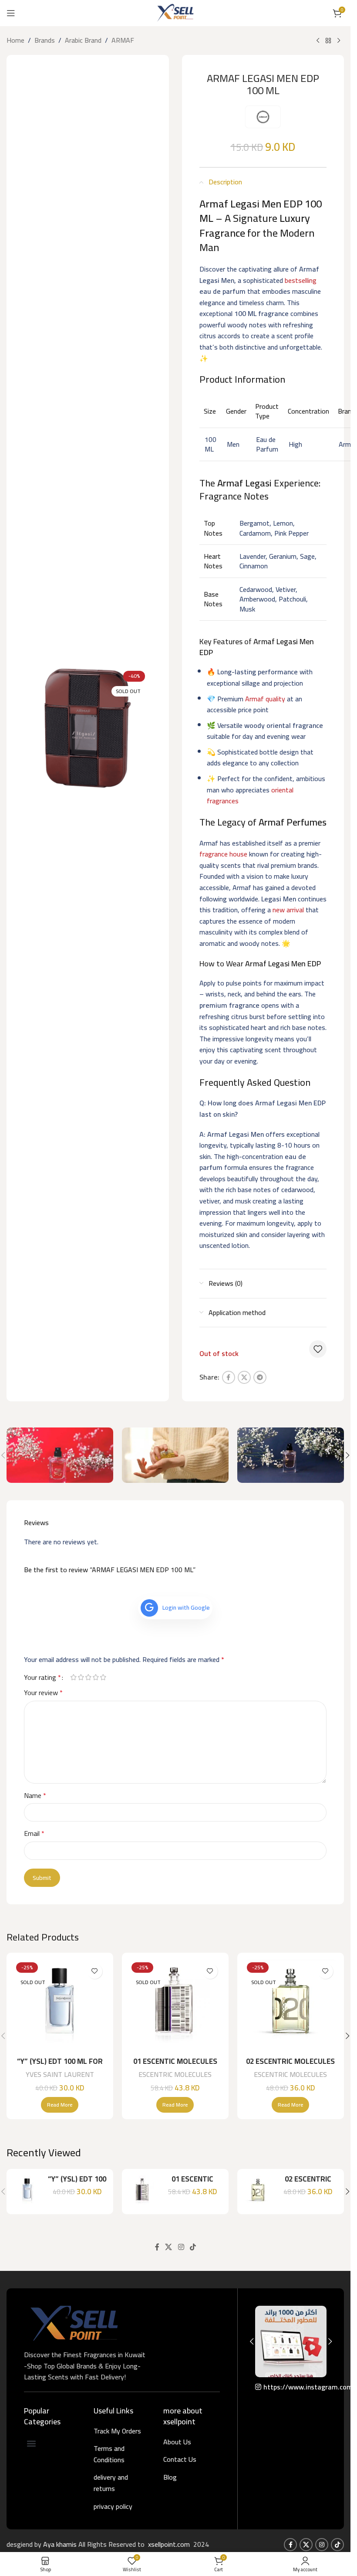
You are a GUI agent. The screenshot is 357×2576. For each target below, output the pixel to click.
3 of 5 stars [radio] (88, 1677)
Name (35, 1796)
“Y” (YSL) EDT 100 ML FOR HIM (60, 2066)
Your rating (42, 1677)
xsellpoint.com (170, 2544)
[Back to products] (328, 41)
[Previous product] (318, 41)
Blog (170, 2477)
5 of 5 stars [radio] (103, 1677)
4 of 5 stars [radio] (96, 1677)
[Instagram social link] (181, 2247)
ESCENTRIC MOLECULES (175, 2074)
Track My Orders (117, 2431)
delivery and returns (111, 2483)
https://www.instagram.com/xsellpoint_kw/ (295, 2387)
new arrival (288, 910)
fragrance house (223, 854)
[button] (347, 1455)
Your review (43, 1693)
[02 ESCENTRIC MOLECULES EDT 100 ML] (291, 2006)
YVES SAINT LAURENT (60, 2074)
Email (34, 1834)
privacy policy (113, 2506)
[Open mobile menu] (11, 13)
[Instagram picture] (291, 2342)
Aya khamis (61, 2544)
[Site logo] (175, 12)
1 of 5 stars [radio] (73, 1677)
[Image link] (74, 2322)
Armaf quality (265, 699)
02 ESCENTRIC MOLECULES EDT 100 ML (290, 2066)
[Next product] (339, 41)
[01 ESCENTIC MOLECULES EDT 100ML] (175, 2006)
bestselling (301, 280)
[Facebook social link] (229, 1377)
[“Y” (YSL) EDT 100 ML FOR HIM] (60, 2006)
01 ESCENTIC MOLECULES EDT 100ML (175, 2066)
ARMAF (123, 41)
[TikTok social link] (193, 2247)
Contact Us (180, 2459)
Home (15, 41)
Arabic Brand (83, 41)
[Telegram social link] (260, 1377)
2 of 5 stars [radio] (81, 1677)
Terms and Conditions (109, 2454)
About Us (177, 2442)
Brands (45, 41)
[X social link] (244, 1377)
